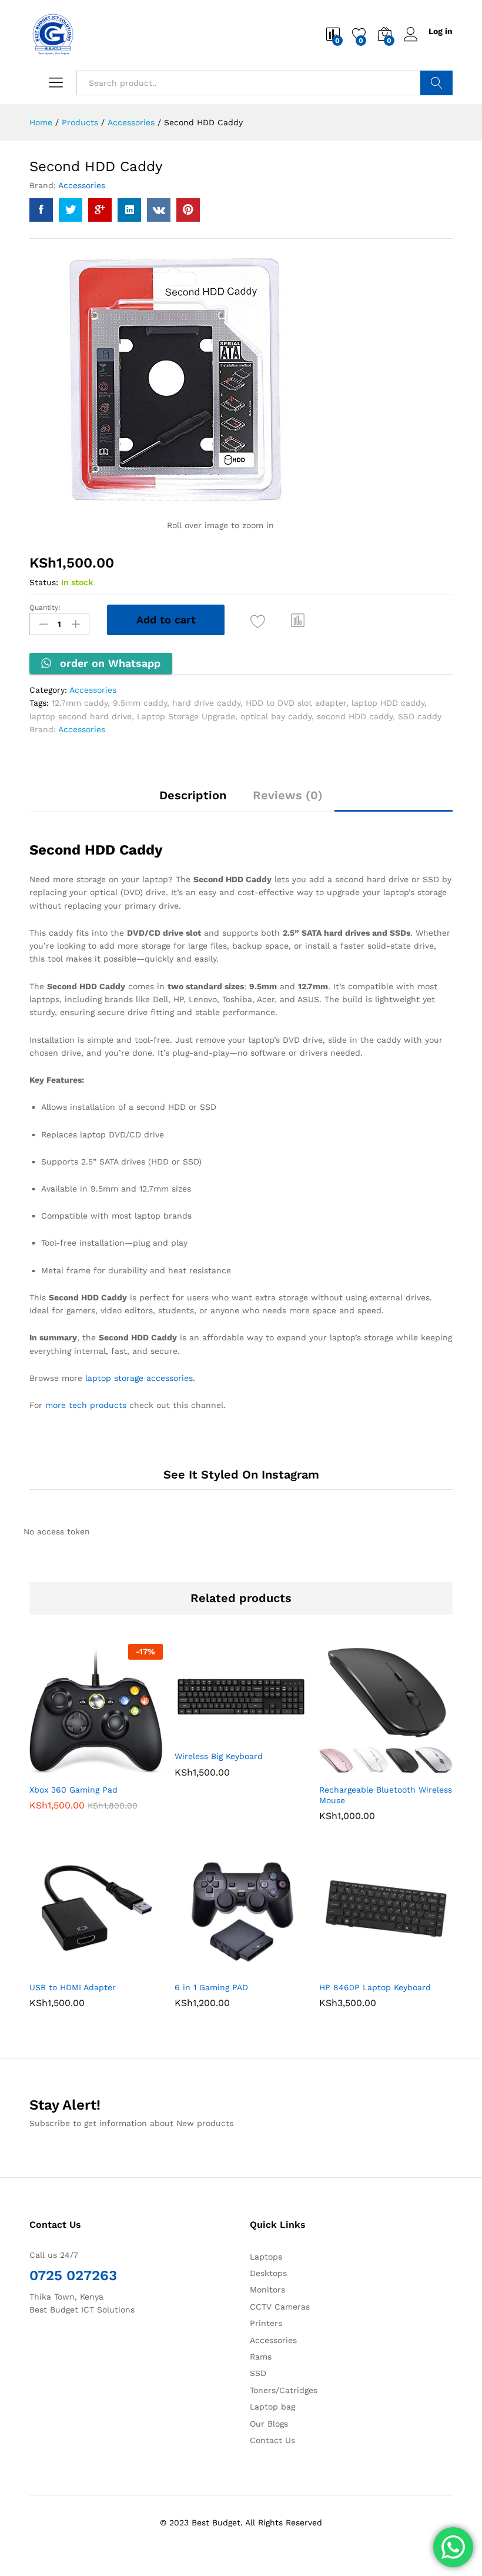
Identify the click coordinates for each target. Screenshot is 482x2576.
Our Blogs (269, 2424)
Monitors (267, 2290)
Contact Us (272, 2440)
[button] (298, 620)
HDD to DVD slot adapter (296, 703)
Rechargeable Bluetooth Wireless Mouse (386, 1795)
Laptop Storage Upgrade (186, 716)
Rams (261, 2357)
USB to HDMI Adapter (73, 1987)
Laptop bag (272, 2407)
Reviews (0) (288, 795)
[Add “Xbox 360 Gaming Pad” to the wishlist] (121, 1770)
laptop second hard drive (81, 716)
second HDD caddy (355, 716)
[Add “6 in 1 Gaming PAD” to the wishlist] (266, 1968)
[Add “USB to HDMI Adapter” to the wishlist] (121, 1968)
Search (436, 83)
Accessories (82, 185)
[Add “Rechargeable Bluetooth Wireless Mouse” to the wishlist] (411, 1770)
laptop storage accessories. (140, 1378)
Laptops (266, 2257)
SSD (258, 2373)
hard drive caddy (206, 703)
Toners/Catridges (284, 2390)
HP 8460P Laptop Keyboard (375, 1987)
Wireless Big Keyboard (219, 1756)
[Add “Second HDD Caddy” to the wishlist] (258, 621)
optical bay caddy (276, 716)
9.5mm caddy (140, 703)
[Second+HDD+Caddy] (71, 210)
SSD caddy (420, 716)
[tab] (193, 800)
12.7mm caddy (80, 703)
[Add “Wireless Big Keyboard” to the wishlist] (266, 1737)
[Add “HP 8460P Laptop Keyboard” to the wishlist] (411, 1968)
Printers (266, 2323)
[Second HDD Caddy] (41, 210)
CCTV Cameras (280, 2307)
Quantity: (45, 608)
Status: (44, 582)
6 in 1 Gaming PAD (211, 1987)
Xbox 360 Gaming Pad (73, 1790)
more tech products (86, 1405)
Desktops (268, 2273)
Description (193, 795)
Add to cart (166, 620)
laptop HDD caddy (388, 703)
